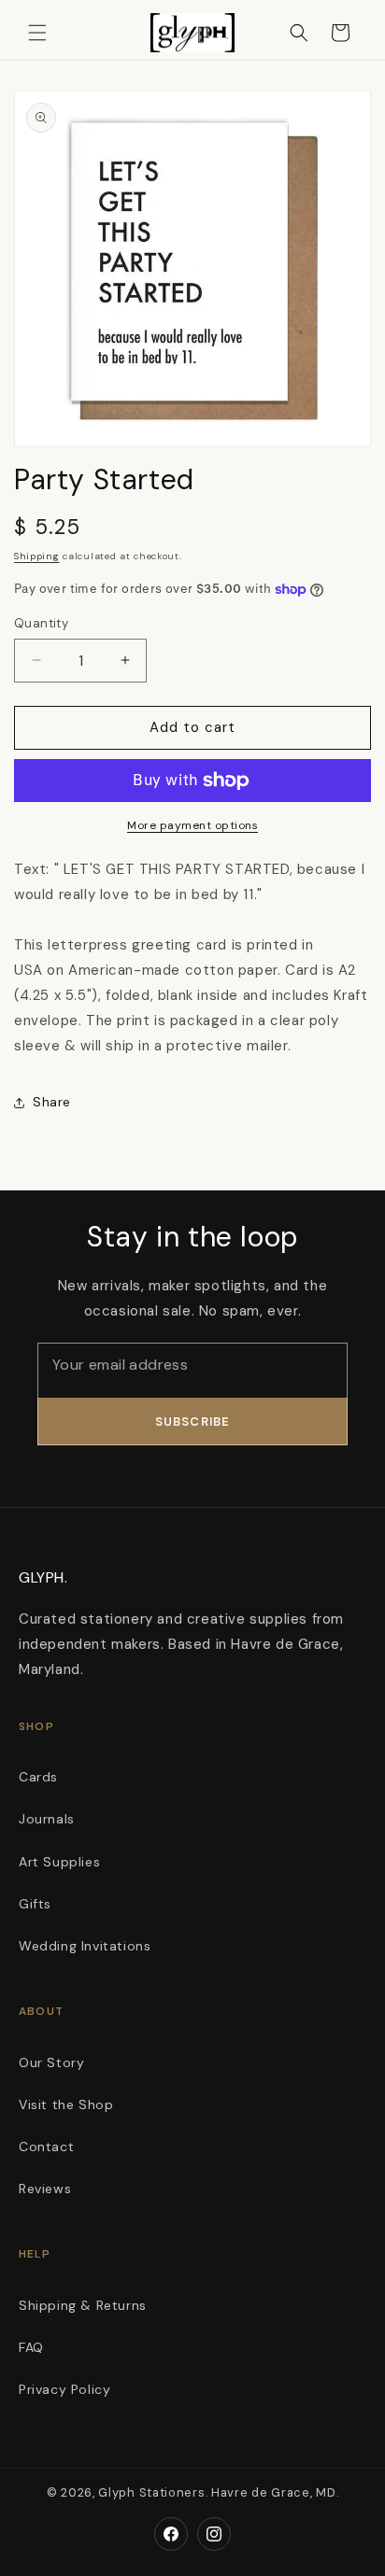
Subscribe (192, 1422)
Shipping (37, 556)
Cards (38, 1777)
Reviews (45, 2189)
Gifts (35, 1904)
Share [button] (52, 1102)
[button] (37, 33)
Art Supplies (59, 1862)
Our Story (51, 2062)
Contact (46, 2147)
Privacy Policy (64, 2389)
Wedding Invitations (85, 1946)
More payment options (192, 825)
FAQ (31, 2347)
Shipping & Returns (83, 2305)
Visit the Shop (66, 2104)
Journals (47, 1819)
